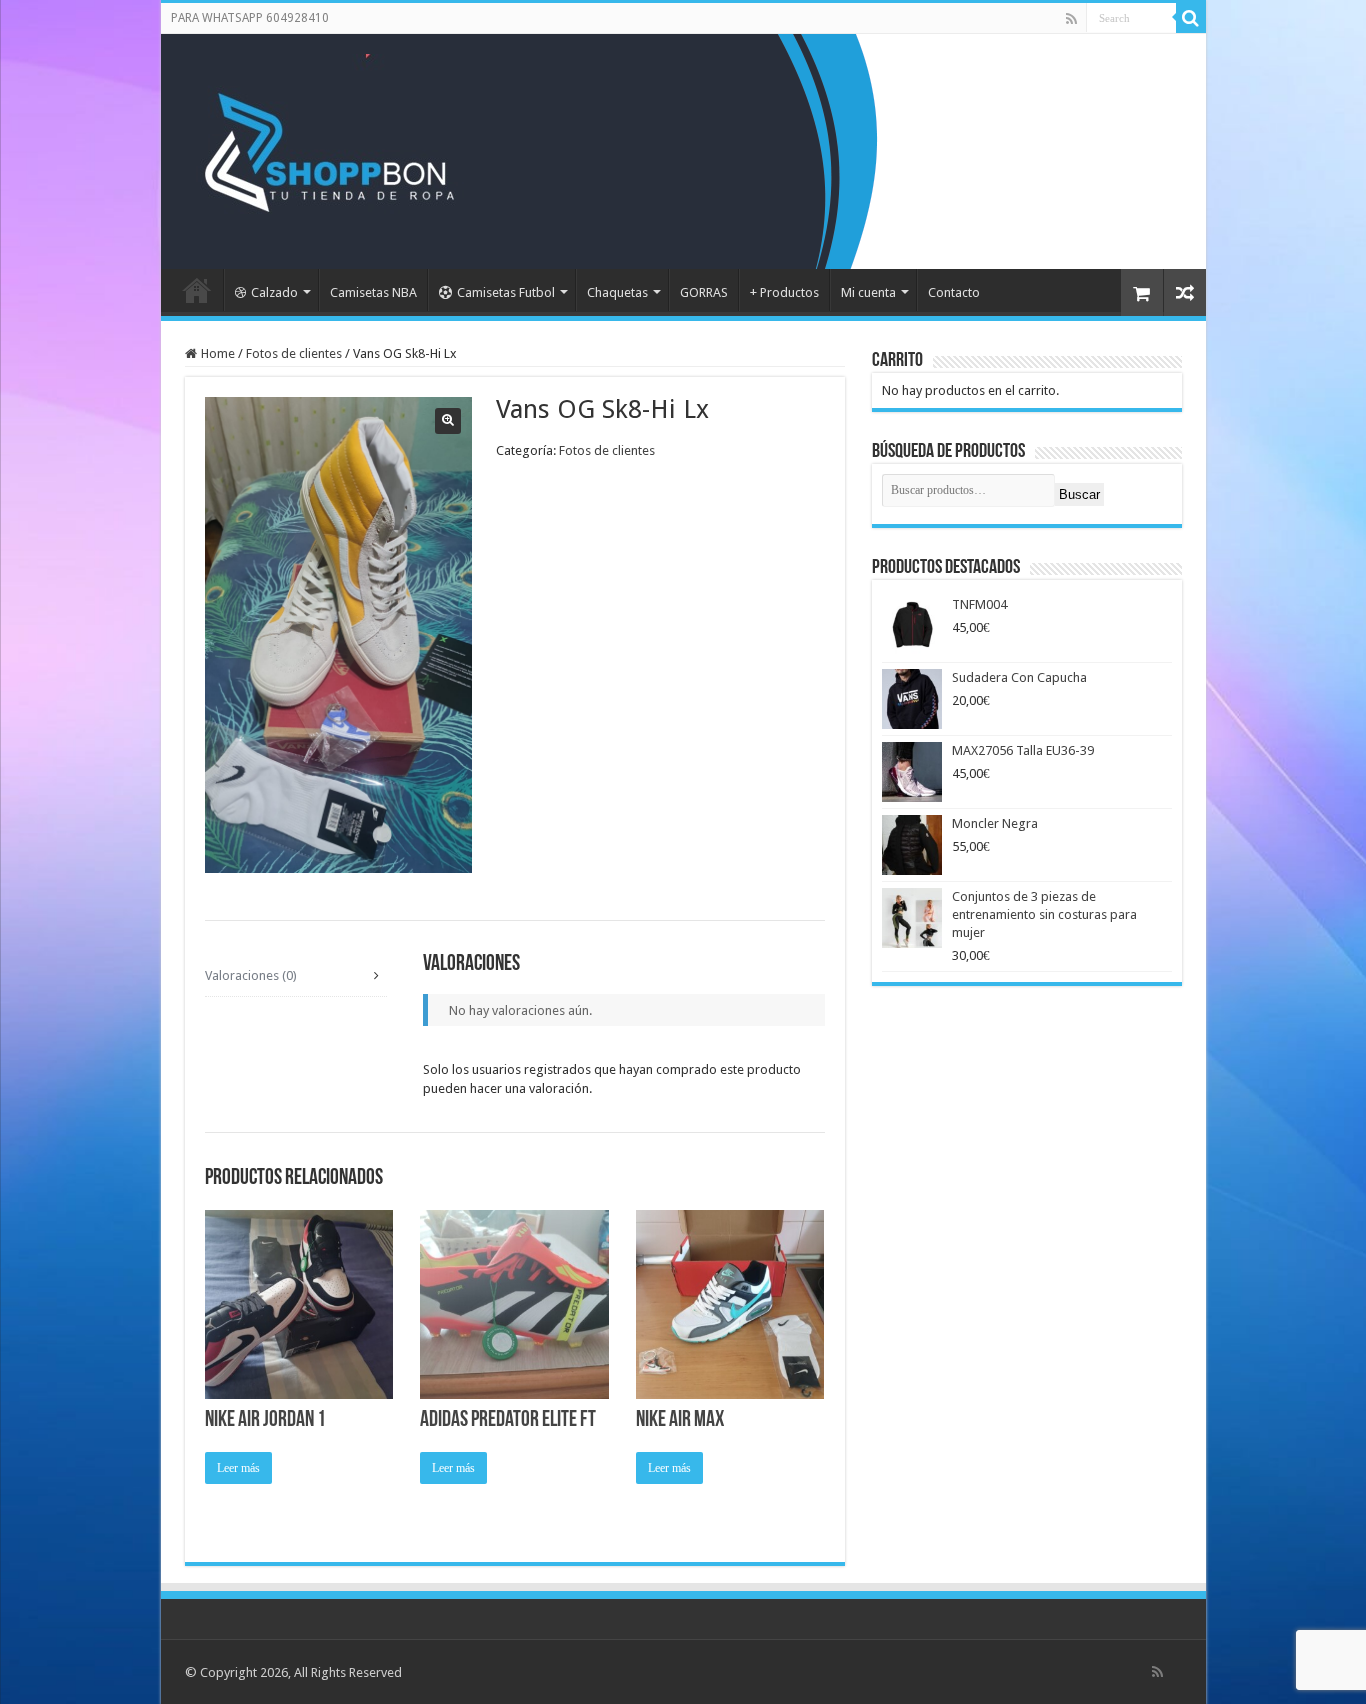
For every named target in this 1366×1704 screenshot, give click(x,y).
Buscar (1079, 494)
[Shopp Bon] (326, 148)
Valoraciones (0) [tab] (251, 975)
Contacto (954, 292)
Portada (197, 290)
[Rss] (1071, 19)
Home (218, 353)
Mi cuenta (868, 292)
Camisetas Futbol (506, 292)
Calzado (274, 292)
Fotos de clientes (294, 353)
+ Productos (784, 292)
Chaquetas (617, 292)
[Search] (1191, 18)
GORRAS (704, 292)
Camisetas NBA (373, 292)
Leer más (238, 1468)
